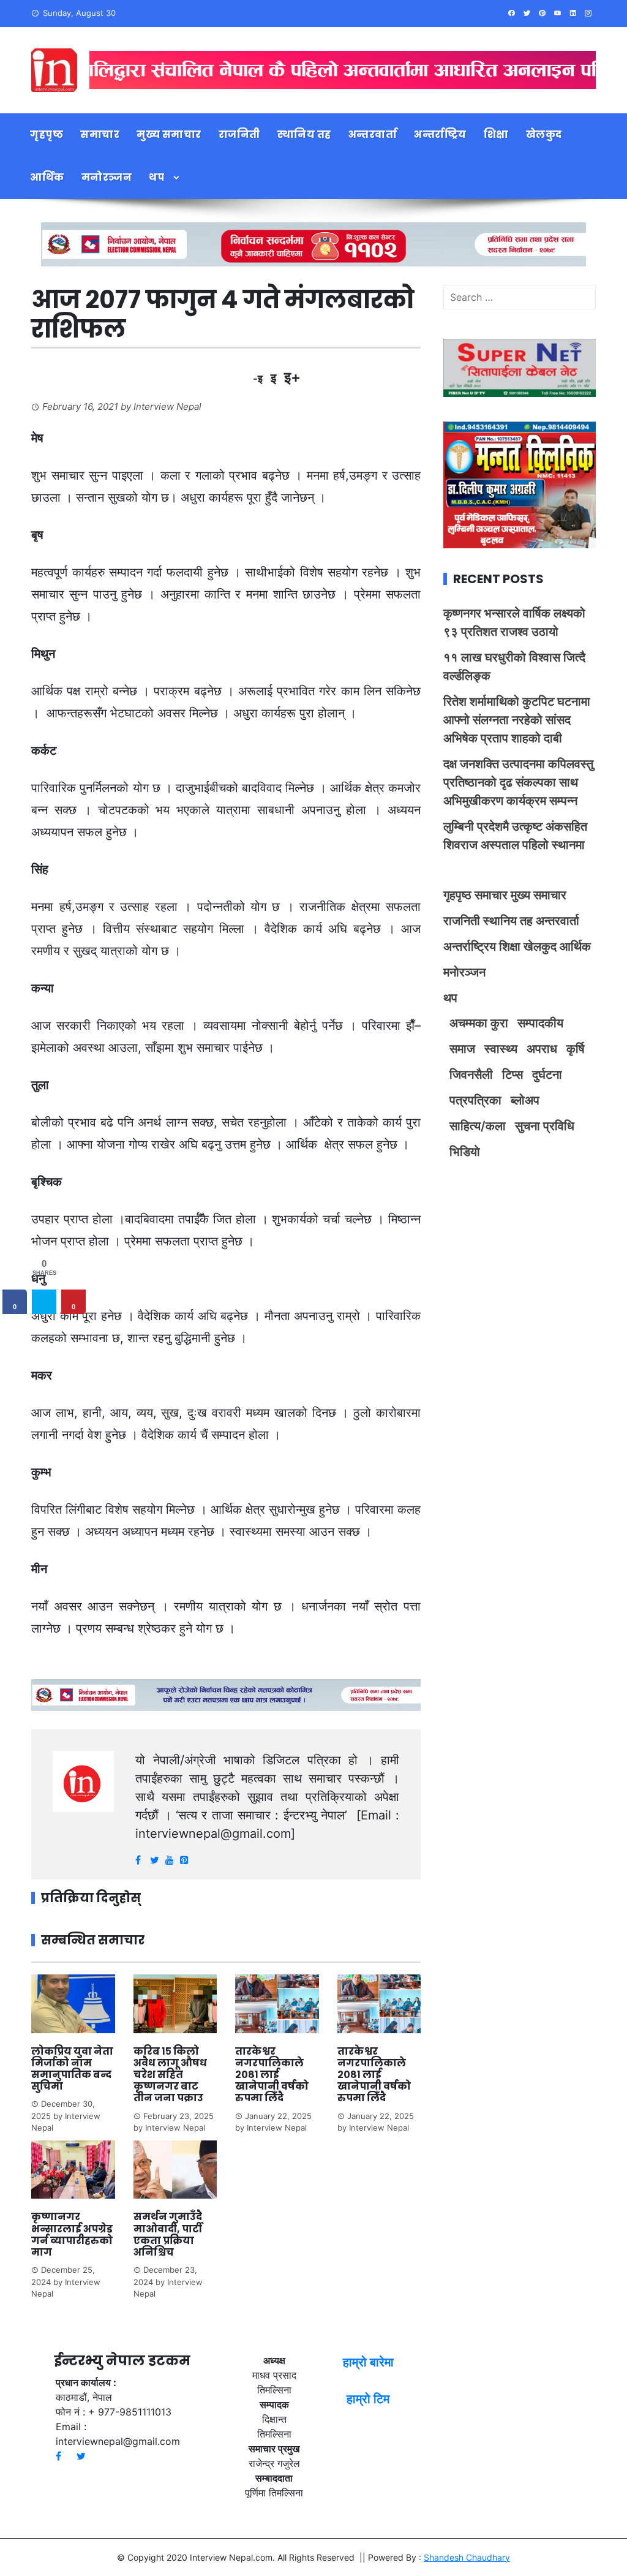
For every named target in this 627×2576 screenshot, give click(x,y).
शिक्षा (496, 134)
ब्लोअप (525, 1100)
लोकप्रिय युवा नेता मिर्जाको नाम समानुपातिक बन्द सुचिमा (72, 2069)
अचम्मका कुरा (479, 1023)
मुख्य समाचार (169, 134)
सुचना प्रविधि (545, 1126)
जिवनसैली (471, 1075)
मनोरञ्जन (107, 177)
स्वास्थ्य (501, 1049)
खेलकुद (544, 134)
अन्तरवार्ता (373, 134)
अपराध (542, 1049)
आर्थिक (47, 177)
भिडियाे (465, 1152)
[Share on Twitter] (44, 1302)
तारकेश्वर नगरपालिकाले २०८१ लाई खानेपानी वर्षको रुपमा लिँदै (272, 2075)
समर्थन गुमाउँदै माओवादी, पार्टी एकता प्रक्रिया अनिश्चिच (168, 2234)
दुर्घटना (547, 1075)
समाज (462, 1049)
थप (156, 177)
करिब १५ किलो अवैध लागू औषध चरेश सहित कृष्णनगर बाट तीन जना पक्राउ (170, 2075)
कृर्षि (576, 1049)
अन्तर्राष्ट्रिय (440, 134)
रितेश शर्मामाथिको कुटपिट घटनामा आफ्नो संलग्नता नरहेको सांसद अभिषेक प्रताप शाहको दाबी (517, 720)
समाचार (100, 134)
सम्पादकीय (540, 1023)
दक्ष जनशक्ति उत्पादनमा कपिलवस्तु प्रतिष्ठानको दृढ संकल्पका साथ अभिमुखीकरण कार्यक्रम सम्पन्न (518, 782)
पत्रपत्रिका (475, 1100)
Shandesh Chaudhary (467, 2557)
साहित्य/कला (478, 1126)
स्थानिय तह (304, 134)
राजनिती (239, 134)
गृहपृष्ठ (47, 134)
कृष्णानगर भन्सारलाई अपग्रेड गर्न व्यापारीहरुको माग (72, 2234)
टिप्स (512, 1075)
